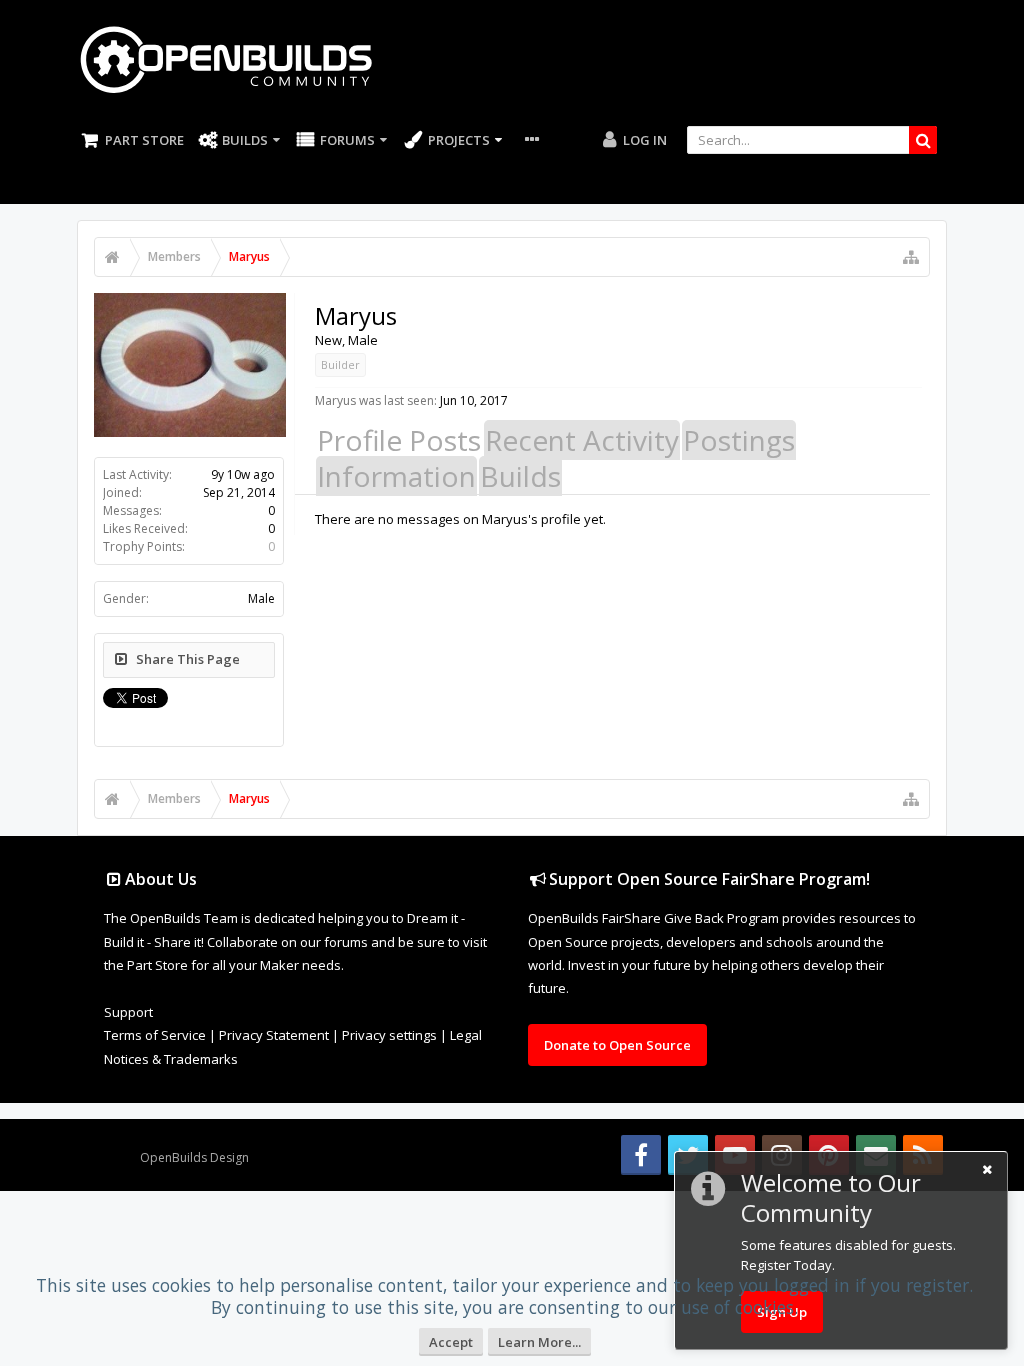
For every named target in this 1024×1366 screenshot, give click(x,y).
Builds (245, 140)
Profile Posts (399, 440)
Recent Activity (582, 440)
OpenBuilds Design (194, 1157)
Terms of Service (155, 1035)
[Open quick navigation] (911, 257)
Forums (347, 140)
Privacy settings (389, 1035)
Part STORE (144, 140)
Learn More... (539, 1342)
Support (128, 1012)
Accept (451, 1342)
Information (396, 476)
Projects (459, 140)
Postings (739, 440)
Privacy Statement (274, 1035)
